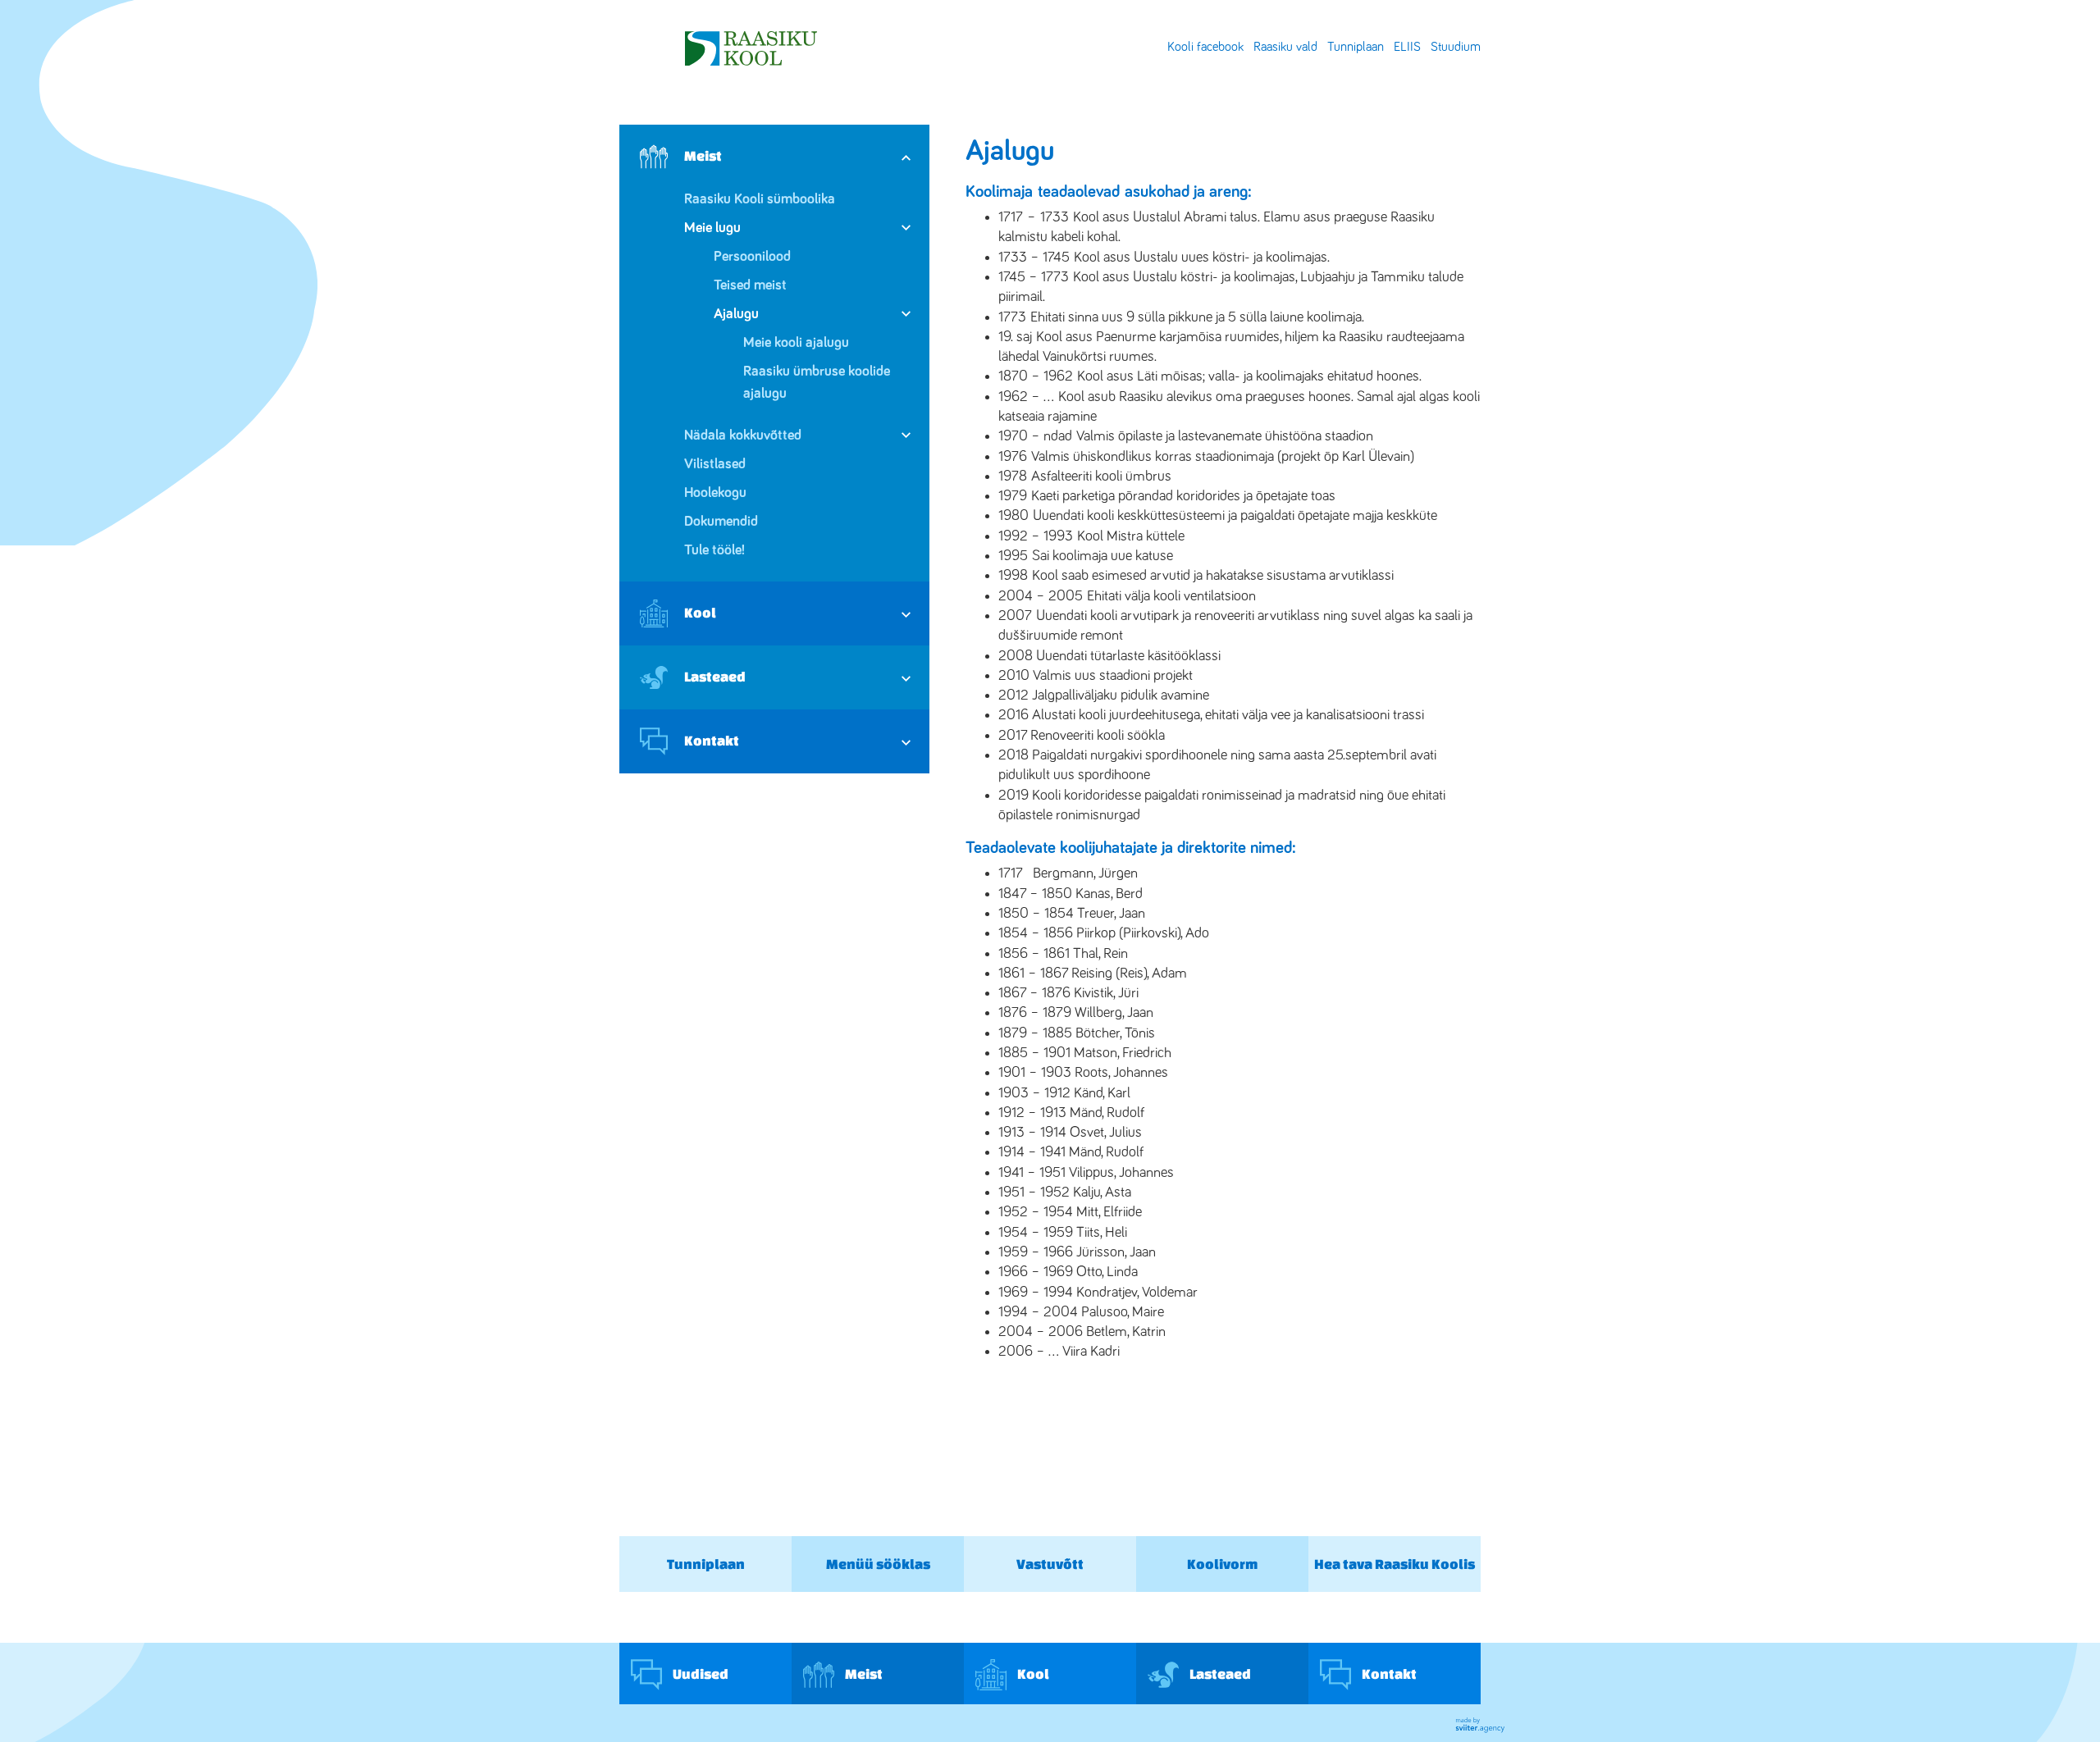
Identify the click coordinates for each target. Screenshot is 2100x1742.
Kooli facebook (1205, 47)
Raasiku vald (1285, 47)
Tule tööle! (714, 550)
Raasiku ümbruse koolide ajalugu (817, 383)
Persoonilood (752, 257)
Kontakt (712, 740)
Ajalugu (736, 314)
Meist (703, 155)
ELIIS (1407, 47)
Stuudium (1456, 47)
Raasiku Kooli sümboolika (760, 199)
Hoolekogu (715, 493)
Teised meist (750, 285)
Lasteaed (715, 676)
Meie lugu (712, 228)
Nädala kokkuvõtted (743, 435)
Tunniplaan (1356, 47)
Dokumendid (721, 522)
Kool (700, 612)
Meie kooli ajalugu (796, 343)
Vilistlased (715, 464)
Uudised (699, 1673)
